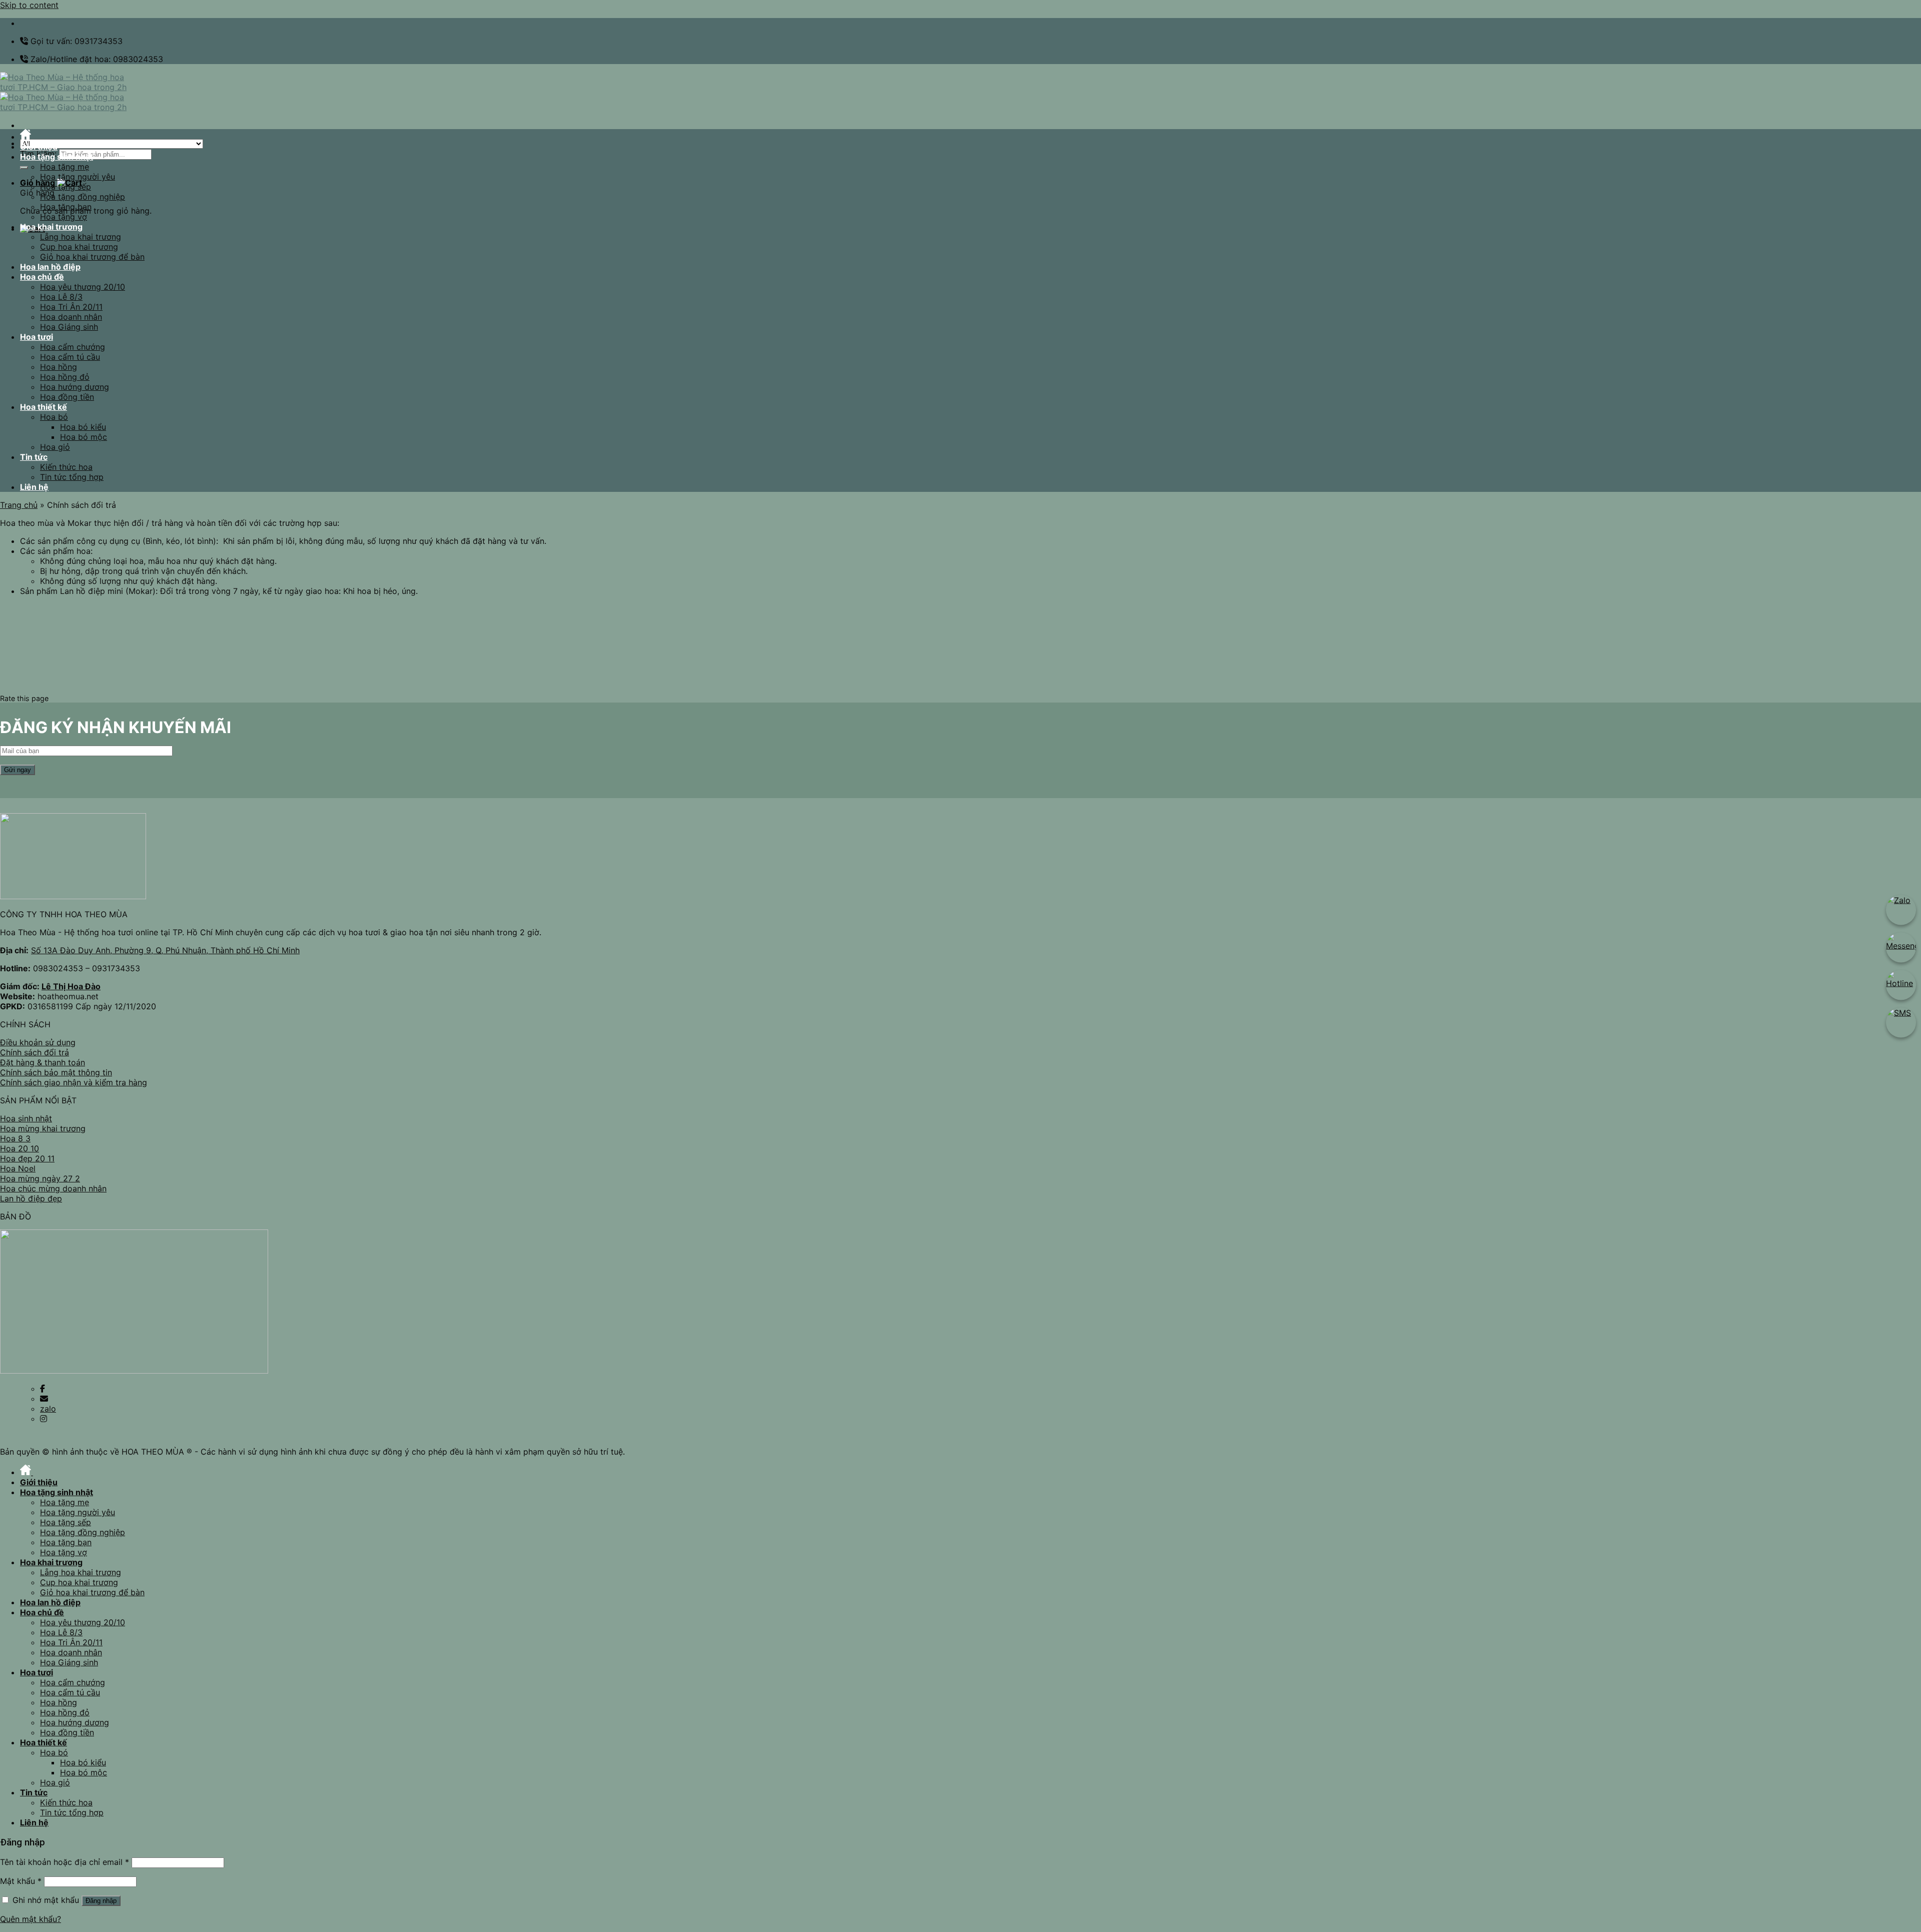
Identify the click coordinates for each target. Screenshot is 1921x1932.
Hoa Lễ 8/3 (61, 297)
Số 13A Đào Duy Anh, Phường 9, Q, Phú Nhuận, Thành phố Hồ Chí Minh (165, 950)
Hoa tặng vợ (64, 217)
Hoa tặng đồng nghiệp (83, 197)
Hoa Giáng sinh (69, 327)
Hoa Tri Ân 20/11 (71, 307)
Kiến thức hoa (66, 467)
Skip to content (29, 5)
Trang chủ (19, 505)
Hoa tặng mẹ (65, 167)
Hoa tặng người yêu (78, 177)
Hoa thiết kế (44, 407)
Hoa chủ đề (42, 277)
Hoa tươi (37, 337)
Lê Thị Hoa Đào (71, 986)
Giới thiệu (39, 147)
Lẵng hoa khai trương (81, 237)
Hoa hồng (59, 367)
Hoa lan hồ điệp (50, 267)
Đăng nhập (101, 1901)
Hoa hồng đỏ (65, 377)
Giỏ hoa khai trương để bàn (92, 257)
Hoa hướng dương (75, 387)
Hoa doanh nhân (71, 317)
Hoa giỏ (55, 447)
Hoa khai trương (51, 227)
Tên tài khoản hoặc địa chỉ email (65, 1862)
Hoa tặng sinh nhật (57, 157)
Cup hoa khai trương (79, 247)
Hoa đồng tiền (67, 397)
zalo (48, 1409)
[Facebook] (43, 1389)
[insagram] (44, 1419)
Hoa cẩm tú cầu (70, 357)
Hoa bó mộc (84, 437)
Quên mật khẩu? (31, 1919)
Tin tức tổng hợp (72, 477)
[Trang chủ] (27, 137)
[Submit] (24, 168)
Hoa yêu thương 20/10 (83, 287)
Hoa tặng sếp (66, 187)
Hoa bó (54, 417)
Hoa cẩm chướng (73, 347)
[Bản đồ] (134, 1371)
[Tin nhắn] (44, 1399)
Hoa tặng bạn (66, 207)
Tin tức (34, 457)
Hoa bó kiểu (83, 427)
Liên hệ (34, 487)
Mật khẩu (21, 1881)
